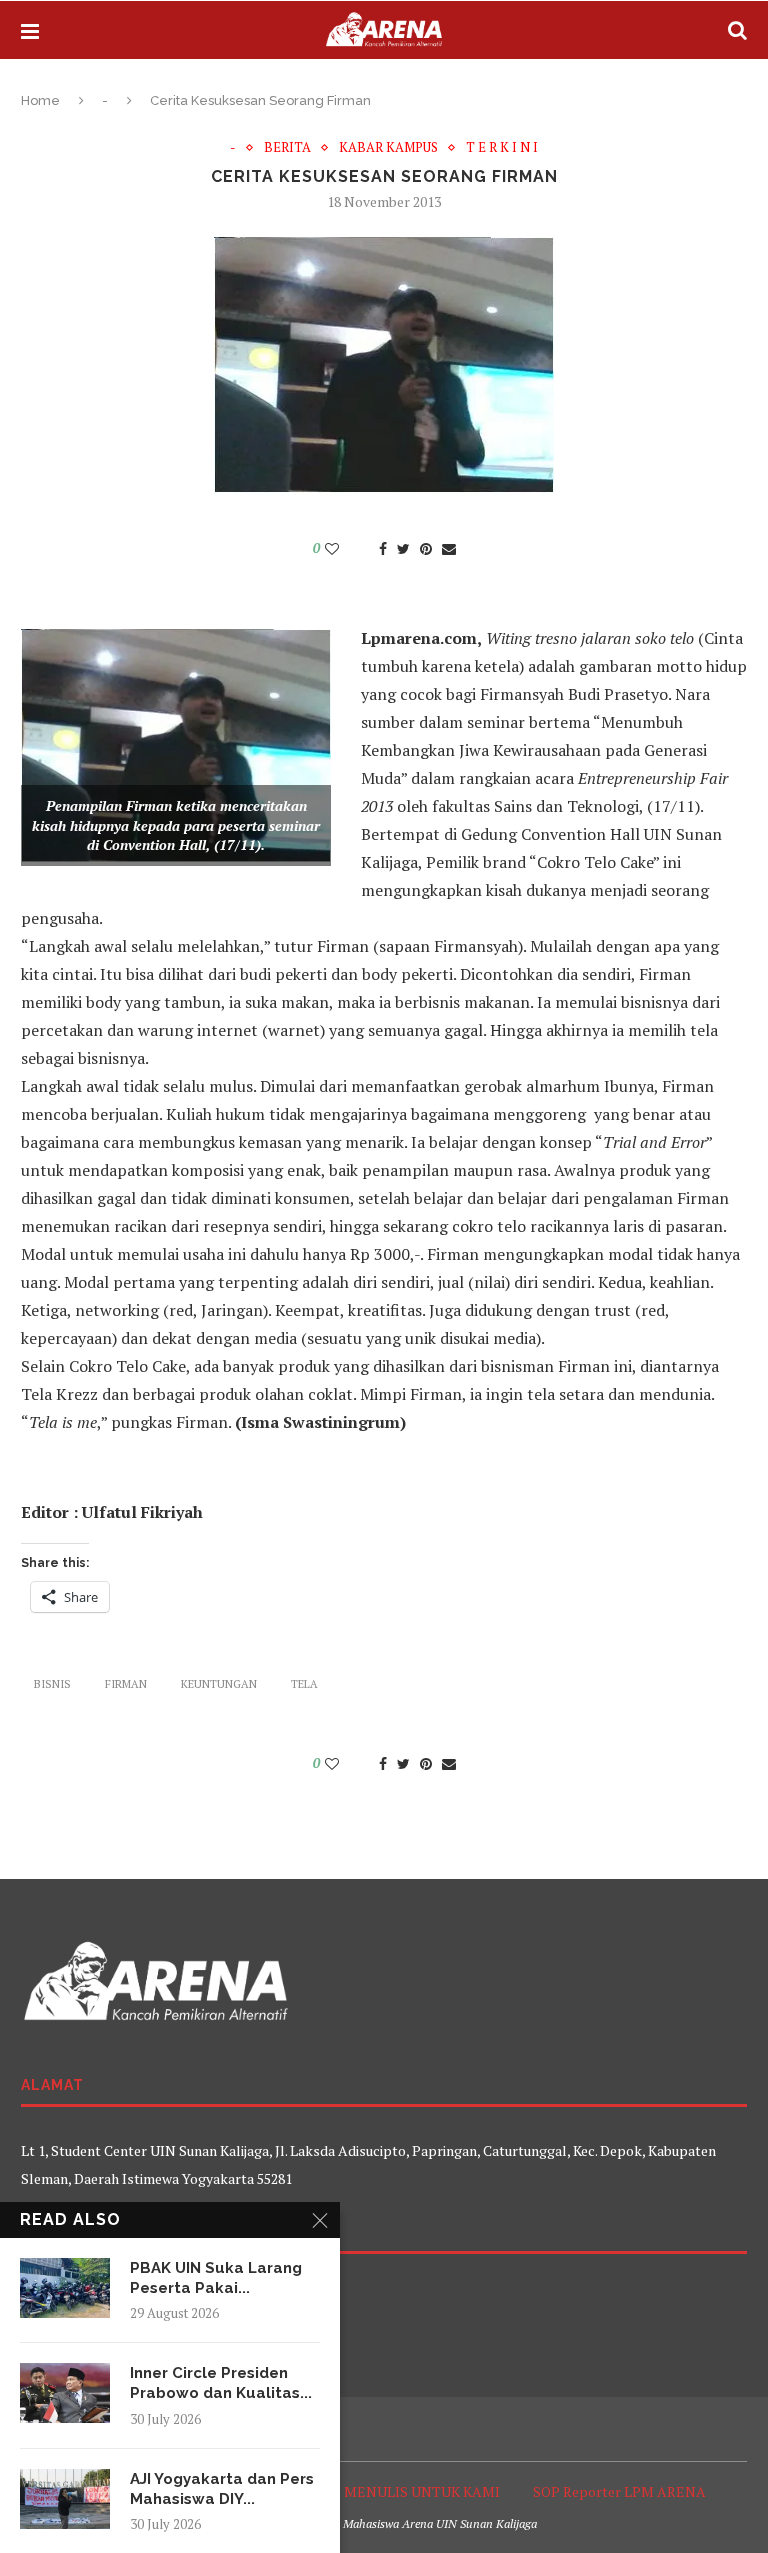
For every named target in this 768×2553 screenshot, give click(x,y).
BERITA (287, 148)
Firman (126, 1684)
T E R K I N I (502, 148)
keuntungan (219, 1684)
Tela (304, 1684)
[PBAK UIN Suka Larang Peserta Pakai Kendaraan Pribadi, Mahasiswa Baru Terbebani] (65, 2288)
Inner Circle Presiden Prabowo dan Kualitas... (221, 2383)
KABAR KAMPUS (388, 148)
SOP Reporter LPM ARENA (619, 2491)
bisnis (52, 1684)
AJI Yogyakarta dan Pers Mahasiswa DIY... (222, 2489)
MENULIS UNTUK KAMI (422, 2491)
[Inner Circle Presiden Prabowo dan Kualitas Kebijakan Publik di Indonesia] (65, 2393)
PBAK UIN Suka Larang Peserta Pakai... (216, 2278)
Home (40, 100)
